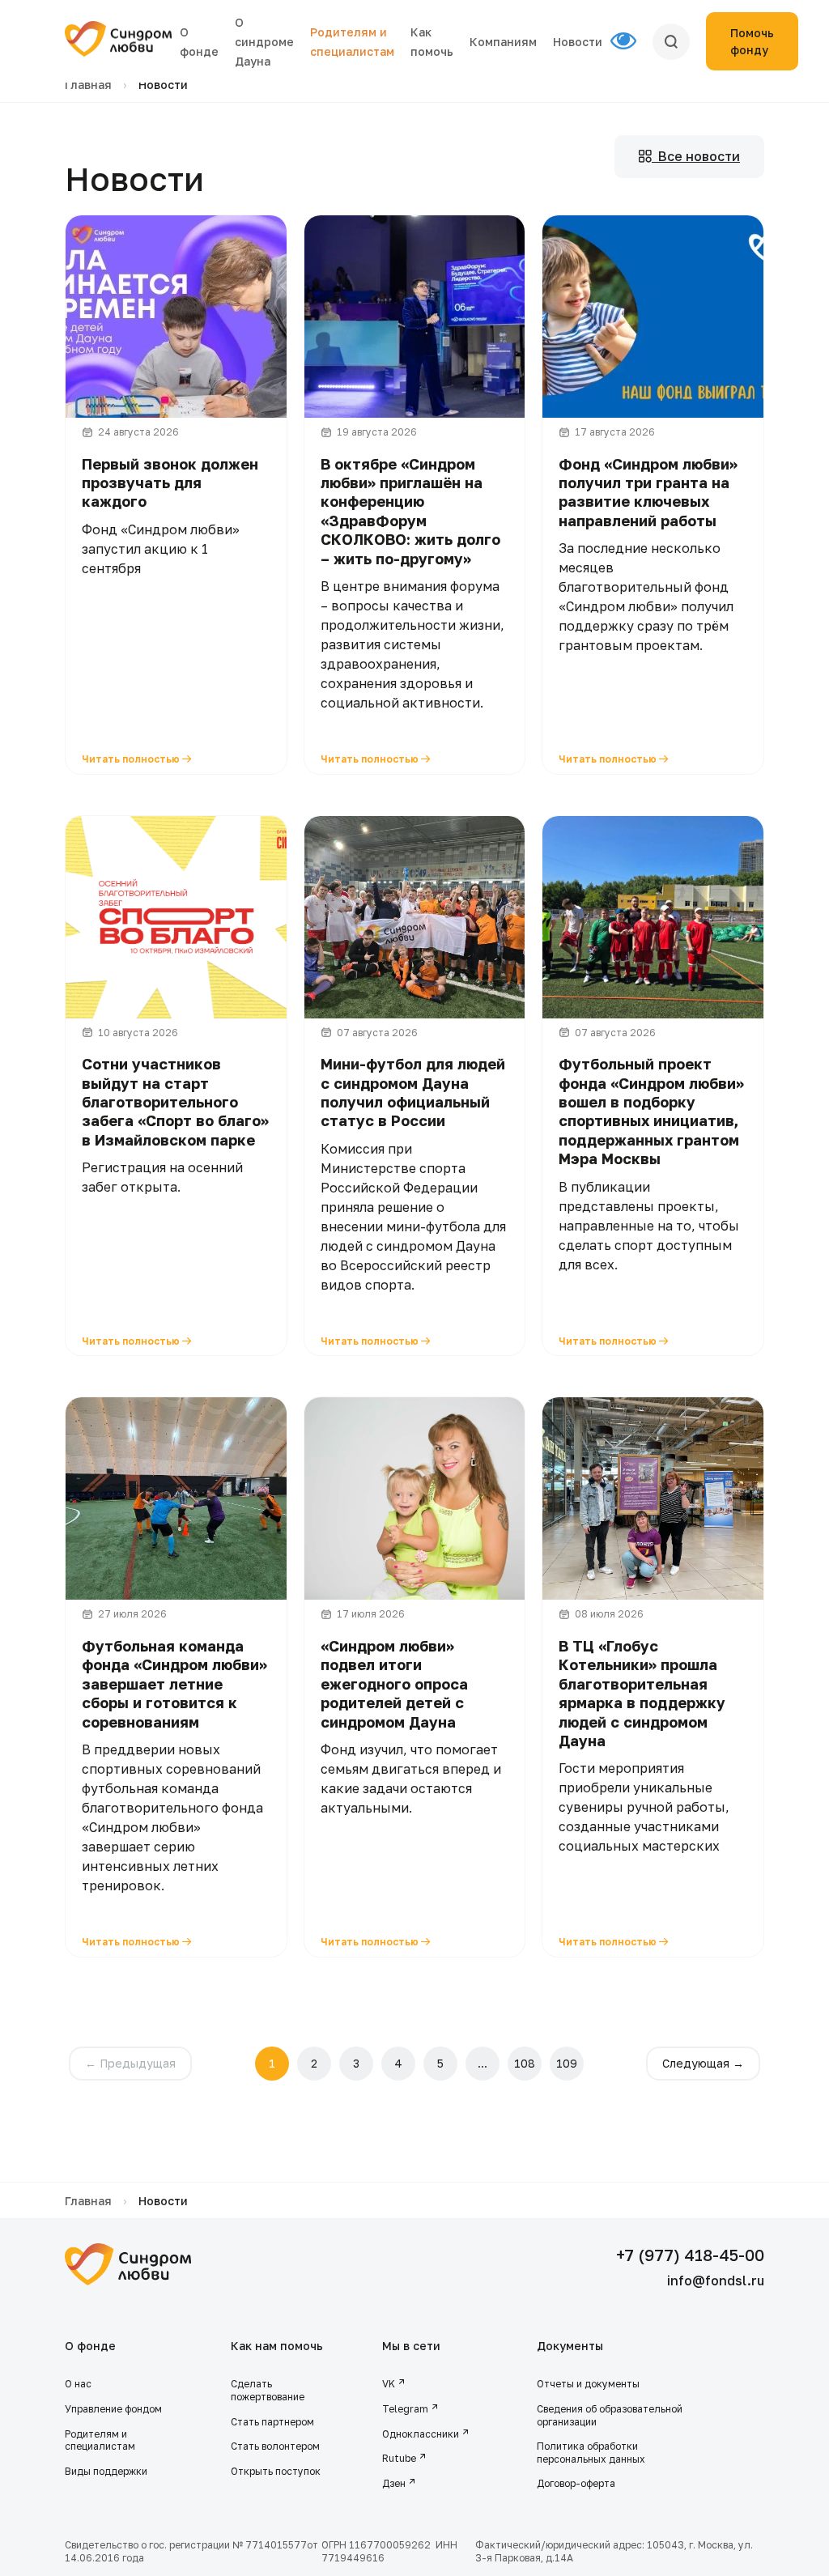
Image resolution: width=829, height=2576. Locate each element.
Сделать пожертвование (268, 2390)
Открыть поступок (276, 2471)
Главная (88, 85)
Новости (578, 42)
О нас (78, 2384)
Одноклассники (421, 2434)
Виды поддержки (106, 2471)
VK (389, 2384)
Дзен (394, 2483)
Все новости (696, 156)
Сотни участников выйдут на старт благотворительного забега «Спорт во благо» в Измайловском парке (175, 1102)
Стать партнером (272, 2422)
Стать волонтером (275, 2446)
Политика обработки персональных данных (591, 2453)
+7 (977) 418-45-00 (690, 2255)
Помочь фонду (752, 41)
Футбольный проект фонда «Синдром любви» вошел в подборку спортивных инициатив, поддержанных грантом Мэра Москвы (651, 1111)
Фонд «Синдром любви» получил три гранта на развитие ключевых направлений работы (648, 492)
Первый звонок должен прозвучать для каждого (170, 483)
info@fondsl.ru (716, 2281)
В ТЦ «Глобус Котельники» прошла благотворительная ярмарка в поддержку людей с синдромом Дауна (642, 1693)
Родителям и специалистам (100, 2440)
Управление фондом (113, 2409)
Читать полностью (132, 759)
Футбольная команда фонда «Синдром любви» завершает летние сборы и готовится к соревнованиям (174, 1684)
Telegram (405, 2409)
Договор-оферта (576, 2483)
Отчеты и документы (588, 2384)
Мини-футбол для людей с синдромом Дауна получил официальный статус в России (413, 1092)
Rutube (399, 2458)
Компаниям (503, 42)
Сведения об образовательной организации (610, 2415)
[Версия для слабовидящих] (631, 41)
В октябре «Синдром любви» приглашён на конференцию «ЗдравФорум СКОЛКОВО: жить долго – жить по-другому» (410, 511)
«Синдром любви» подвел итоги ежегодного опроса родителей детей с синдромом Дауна (394, 1684)
